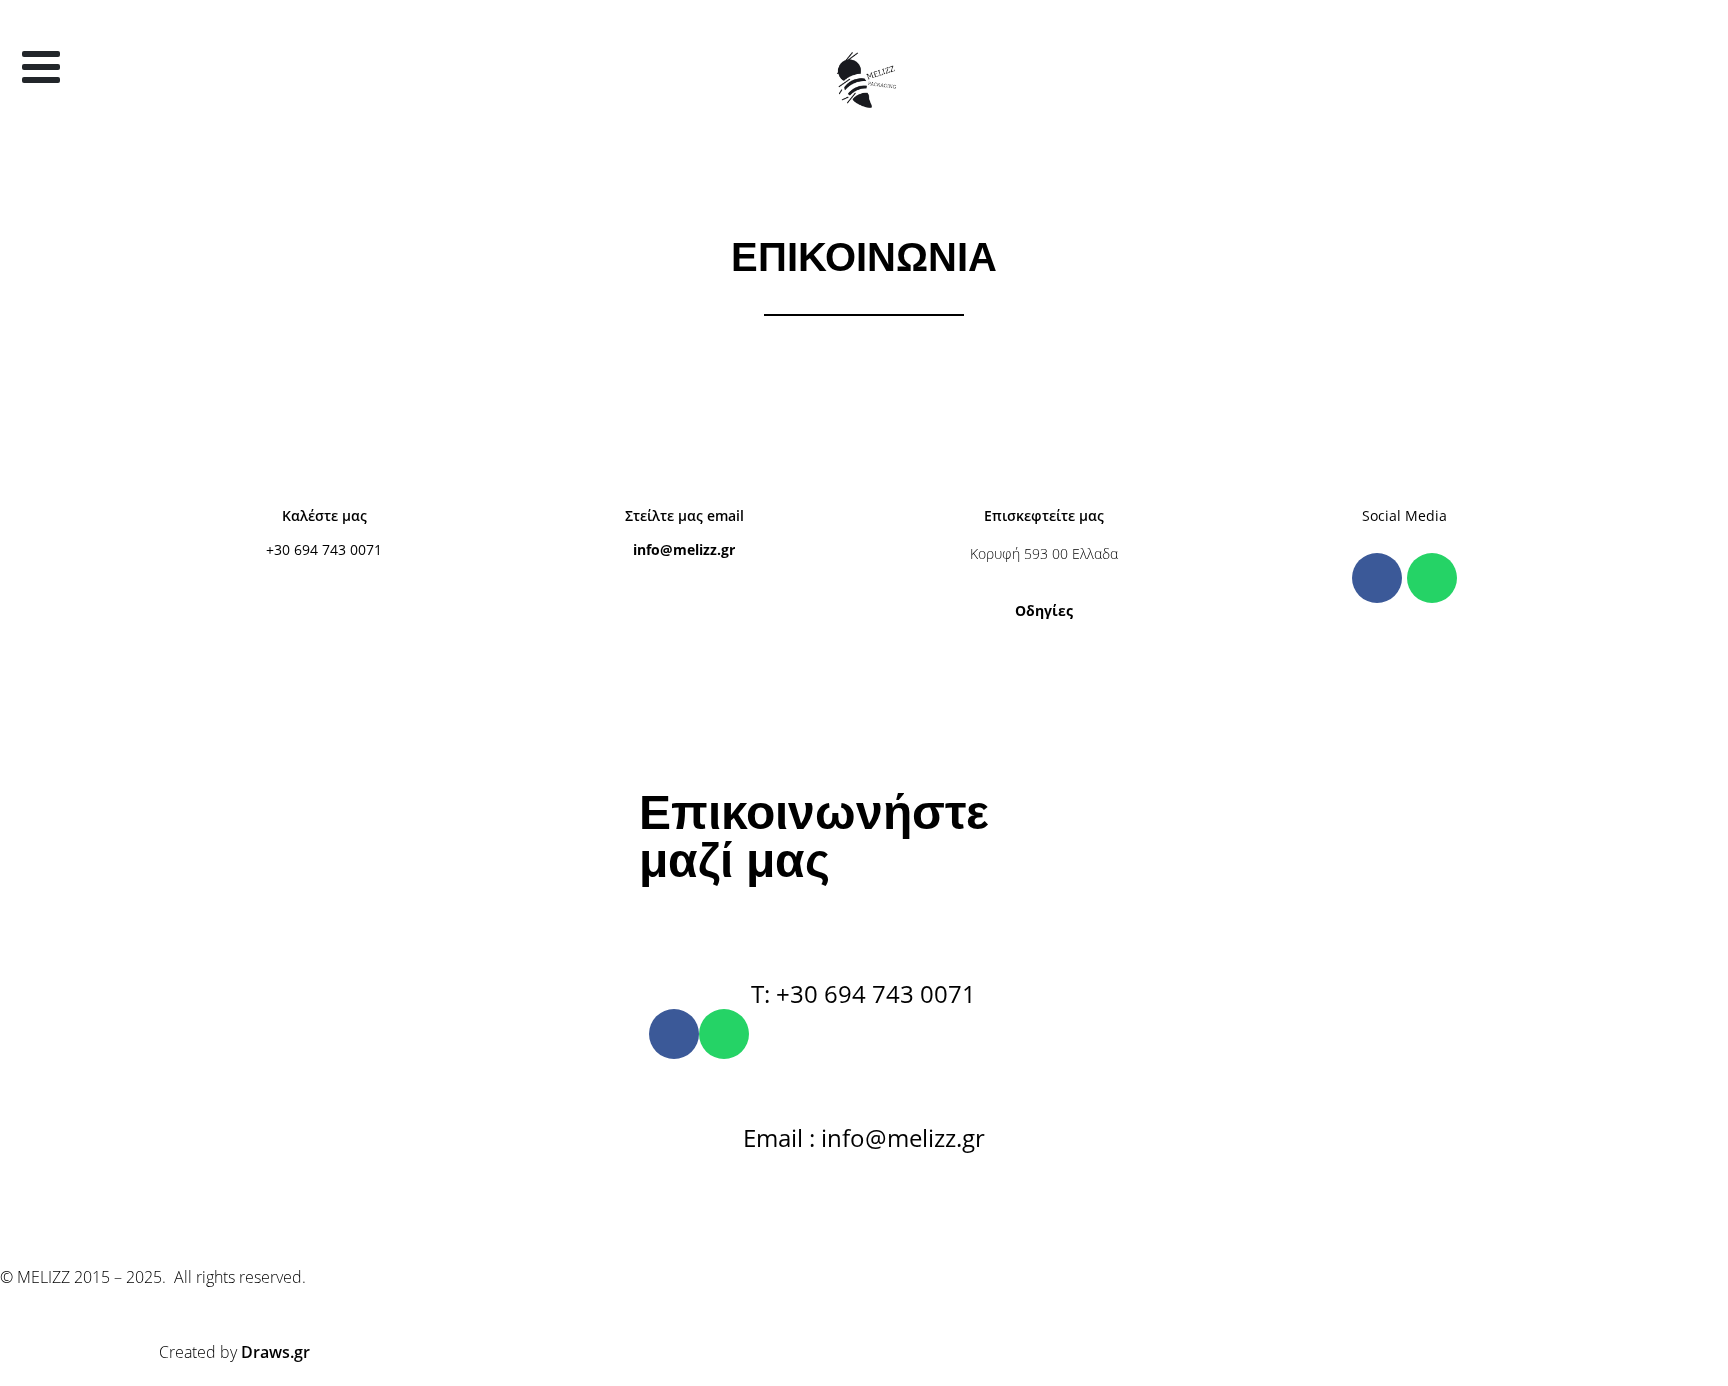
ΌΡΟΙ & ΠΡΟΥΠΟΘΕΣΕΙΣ (739, 1203)
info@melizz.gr (684, 549)
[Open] (41, 67)
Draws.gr (275, 1352)
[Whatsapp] (1432, 578)
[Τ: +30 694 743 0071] (864, 940)
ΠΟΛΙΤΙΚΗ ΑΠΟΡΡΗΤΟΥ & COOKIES (957, 1203)
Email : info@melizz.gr (864, 1137)
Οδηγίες (1044, 610)
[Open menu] (32, 112)
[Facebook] (1377, 578)
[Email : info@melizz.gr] (864, 1084)
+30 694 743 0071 (324, 549)
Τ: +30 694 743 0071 (863, 993)
